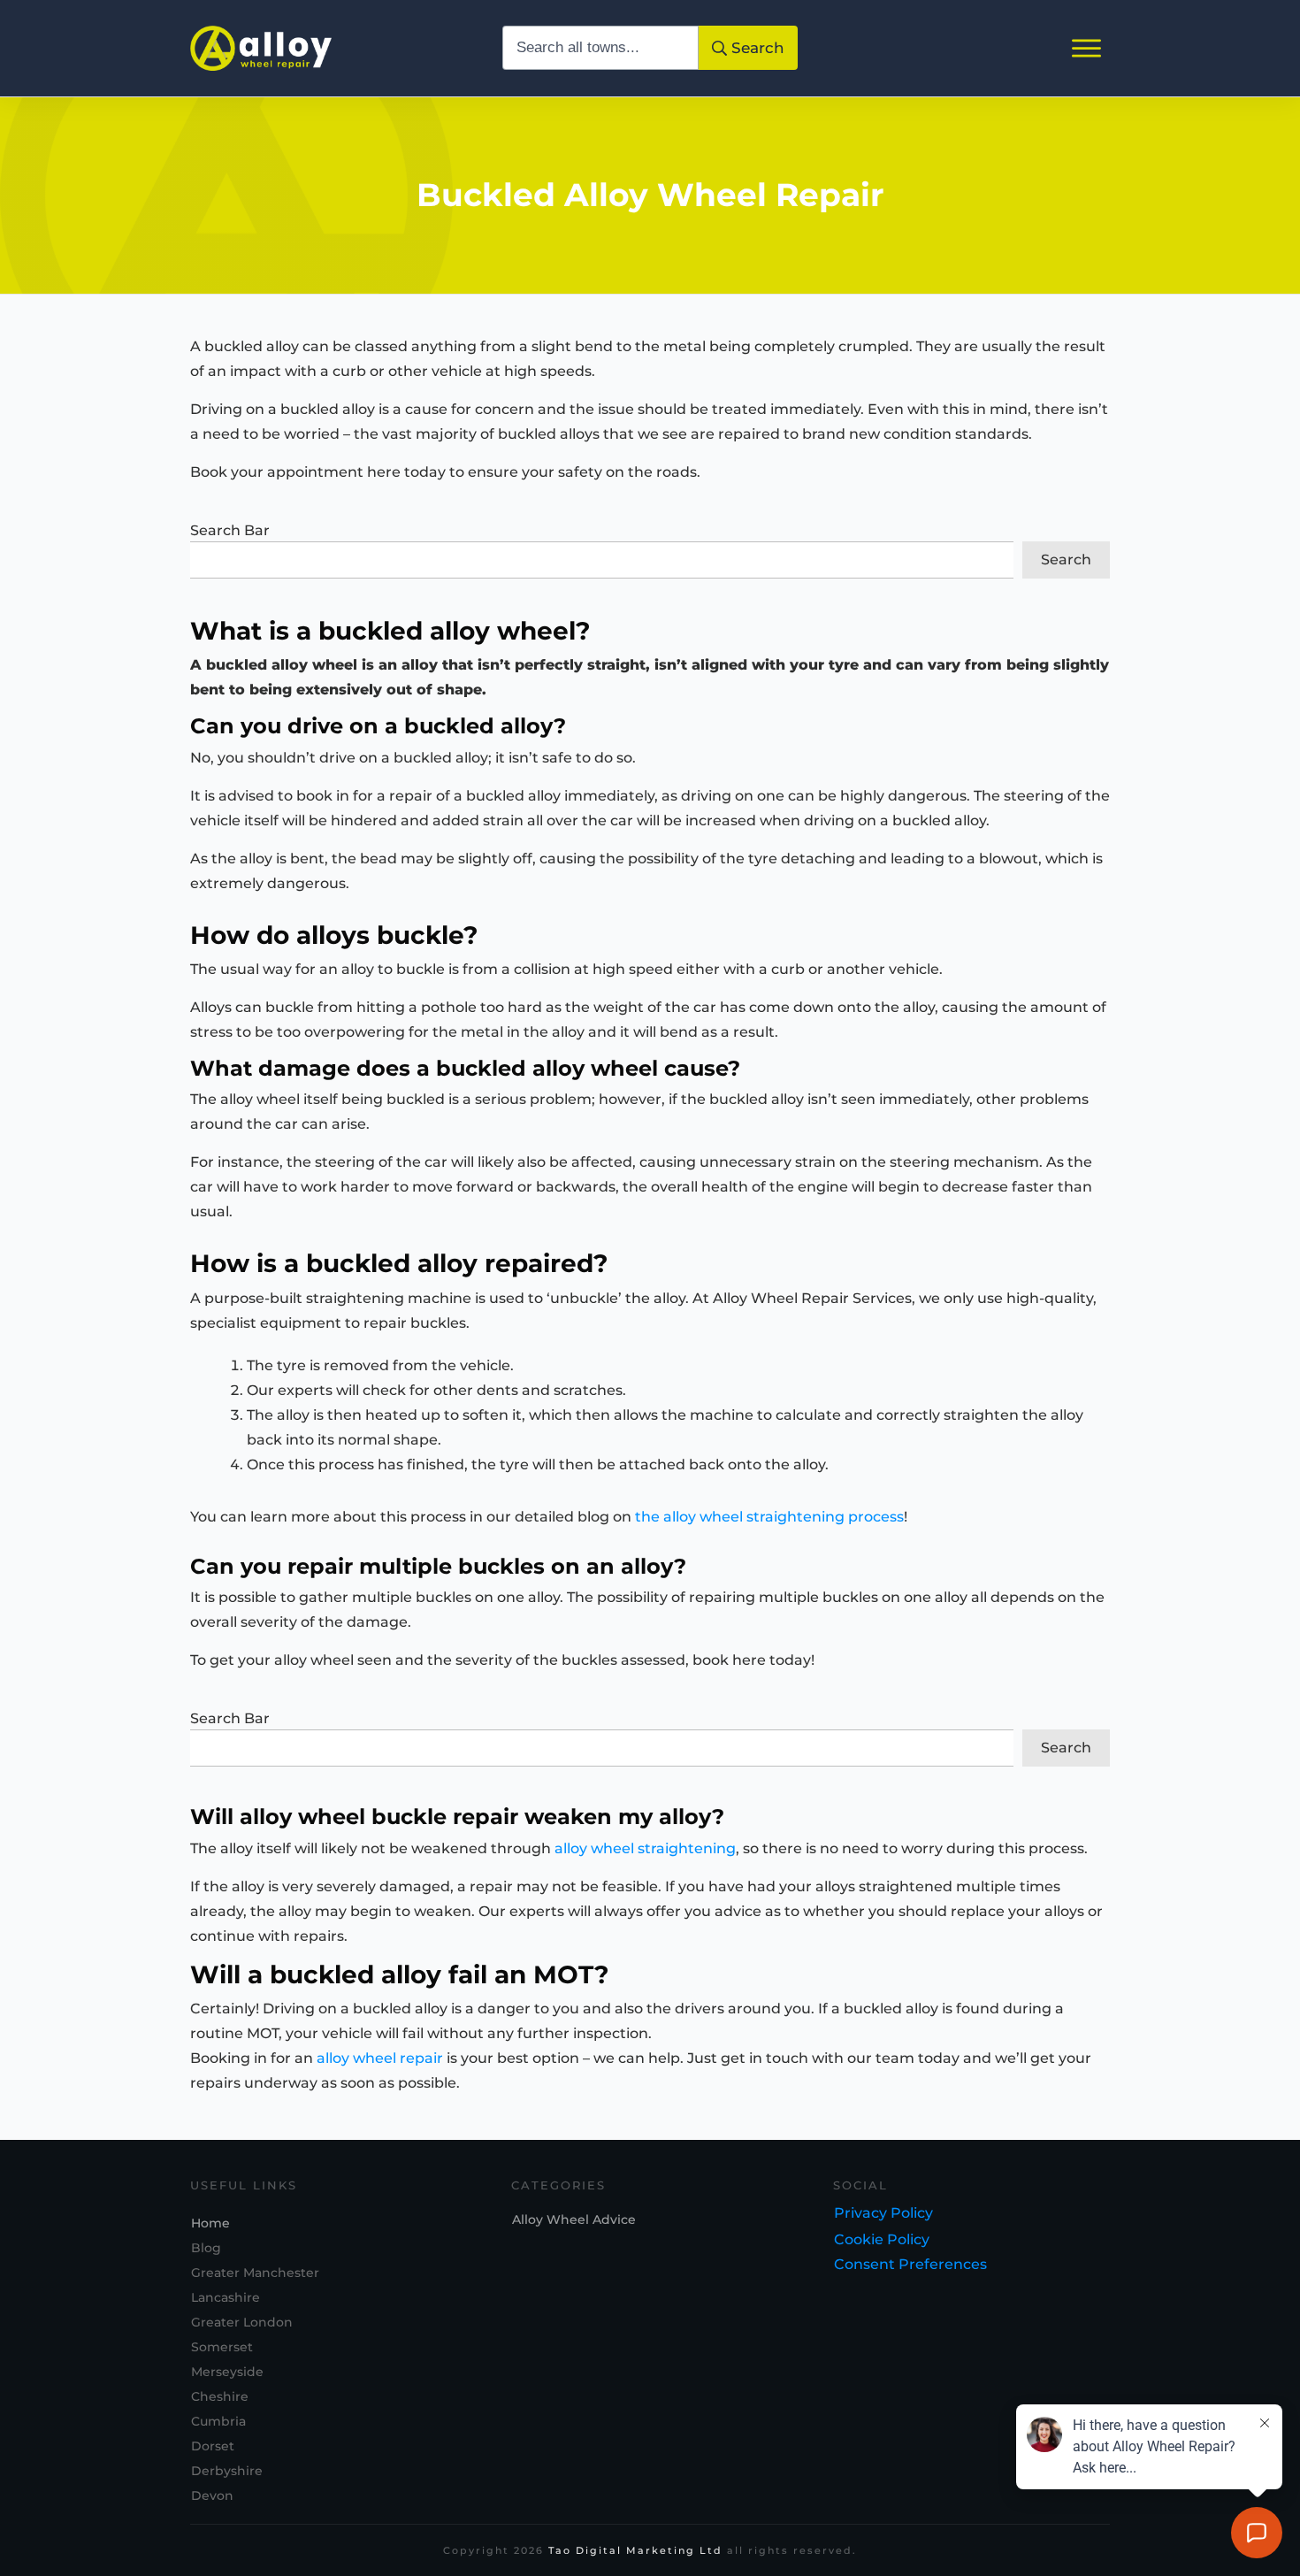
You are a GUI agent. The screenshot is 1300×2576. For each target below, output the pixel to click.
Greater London (242, 2322)
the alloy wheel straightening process (769, 1517)
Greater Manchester (255, 2273)
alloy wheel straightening (645, 1848)
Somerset (222, 2347)
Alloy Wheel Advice (574, 2219)
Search (1066, 560)
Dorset (213, 2446)
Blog (206, 2248)
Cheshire (220, 2396)
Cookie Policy (882, 2239)
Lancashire (226, 2297)
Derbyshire (227, 2471)
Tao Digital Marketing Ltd (635, 2550)
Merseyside (227, 2372)
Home (210, 2223)
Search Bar (230, 530)
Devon (212, 2495)
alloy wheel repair (380, 2058)
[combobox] (601, 48)
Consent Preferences (910, 2264)
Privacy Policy (883, 2213)
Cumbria (218, 2421)
